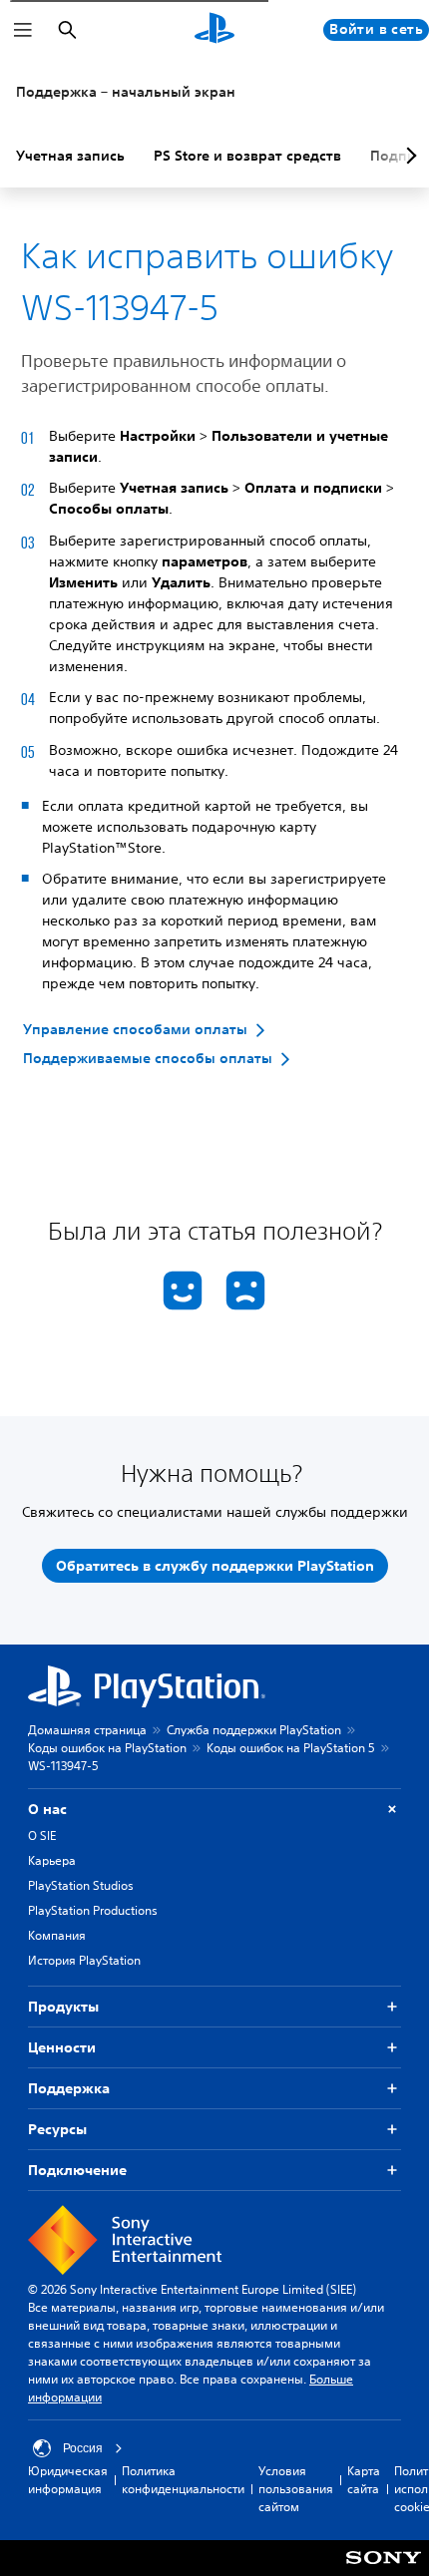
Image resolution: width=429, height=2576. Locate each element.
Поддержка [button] (69, 2088)
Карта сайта (364, 2480)
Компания (57, 1935)
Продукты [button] (63, 2007)
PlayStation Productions (93, 1910)
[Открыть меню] (23, 30)
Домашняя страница (87, 1730)
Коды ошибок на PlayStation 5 (291, 1748)
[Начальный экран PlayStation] (214, 30)
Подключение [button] (77, 2170)
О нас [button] (47, 1809)
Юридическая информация (68, 2480)
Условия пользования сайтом (296, 2489)
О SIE (42, 1836)
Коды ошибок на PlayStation (107, 1748)
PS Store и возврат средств (247, 156)
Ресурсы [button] (57, 2129)
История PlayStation (84, 1960)
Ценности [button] (62, 2047)
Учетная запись (70, 156)
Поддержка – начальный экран (126, 92)
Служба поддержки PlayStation (254, 1730)
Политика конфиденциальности (183, 2480)
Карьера (52, 1860)
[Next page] (408, 156)
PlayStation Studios (81, 1885)
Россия (83, 2448)
